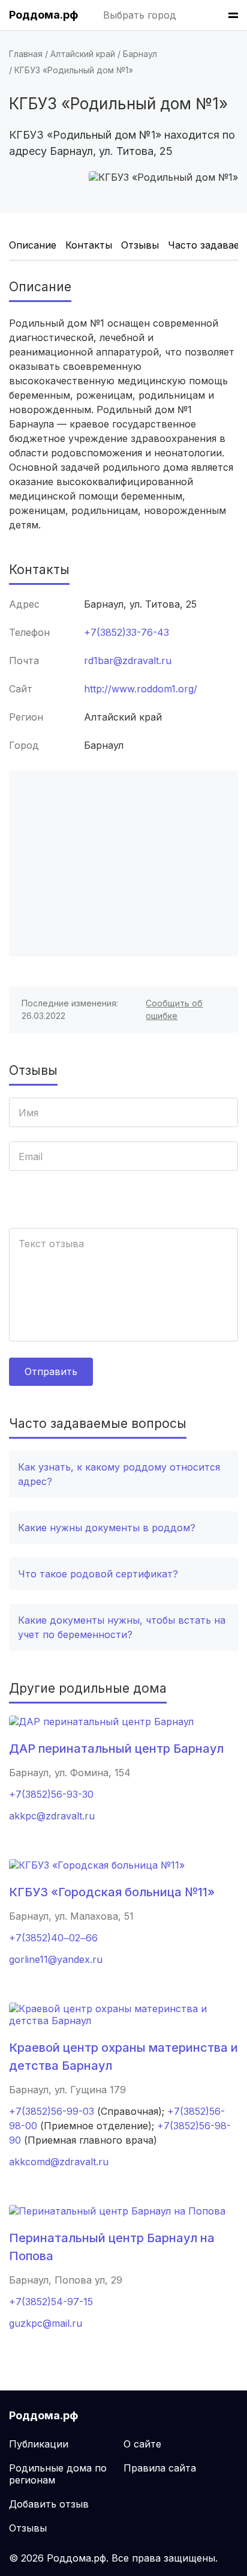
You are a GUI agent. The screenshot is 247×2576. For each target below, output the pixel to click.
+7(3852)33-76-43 (126, 632)
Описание (33, 245)
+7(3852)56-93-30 (51, 1794)
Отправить (51, 1371)
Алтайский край (83, 54)
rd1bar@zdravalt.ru (128, 661)
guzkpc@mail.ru (46, 2323)
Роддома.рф (43, 15)
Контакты (89, 245)
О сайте (142, 2444)
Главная (26, 54)
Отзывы (140, 245)
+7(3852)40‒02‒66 (53, 1938)
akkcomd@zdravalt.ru (59, 2162)
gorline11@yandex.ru (56, 1959)
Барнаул (140, 54)
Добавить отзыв (49, 2504)
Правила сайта (160, 2468)
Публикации (39, 2444)
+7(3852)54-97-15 (51, 2302)
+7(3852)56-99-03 (52, 2111)
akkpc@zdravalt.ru (52, 1816)
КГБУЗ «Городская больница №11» (112, 1892)
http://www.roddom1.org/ (141, 689)
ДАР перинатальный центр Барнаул (116, 1749)
